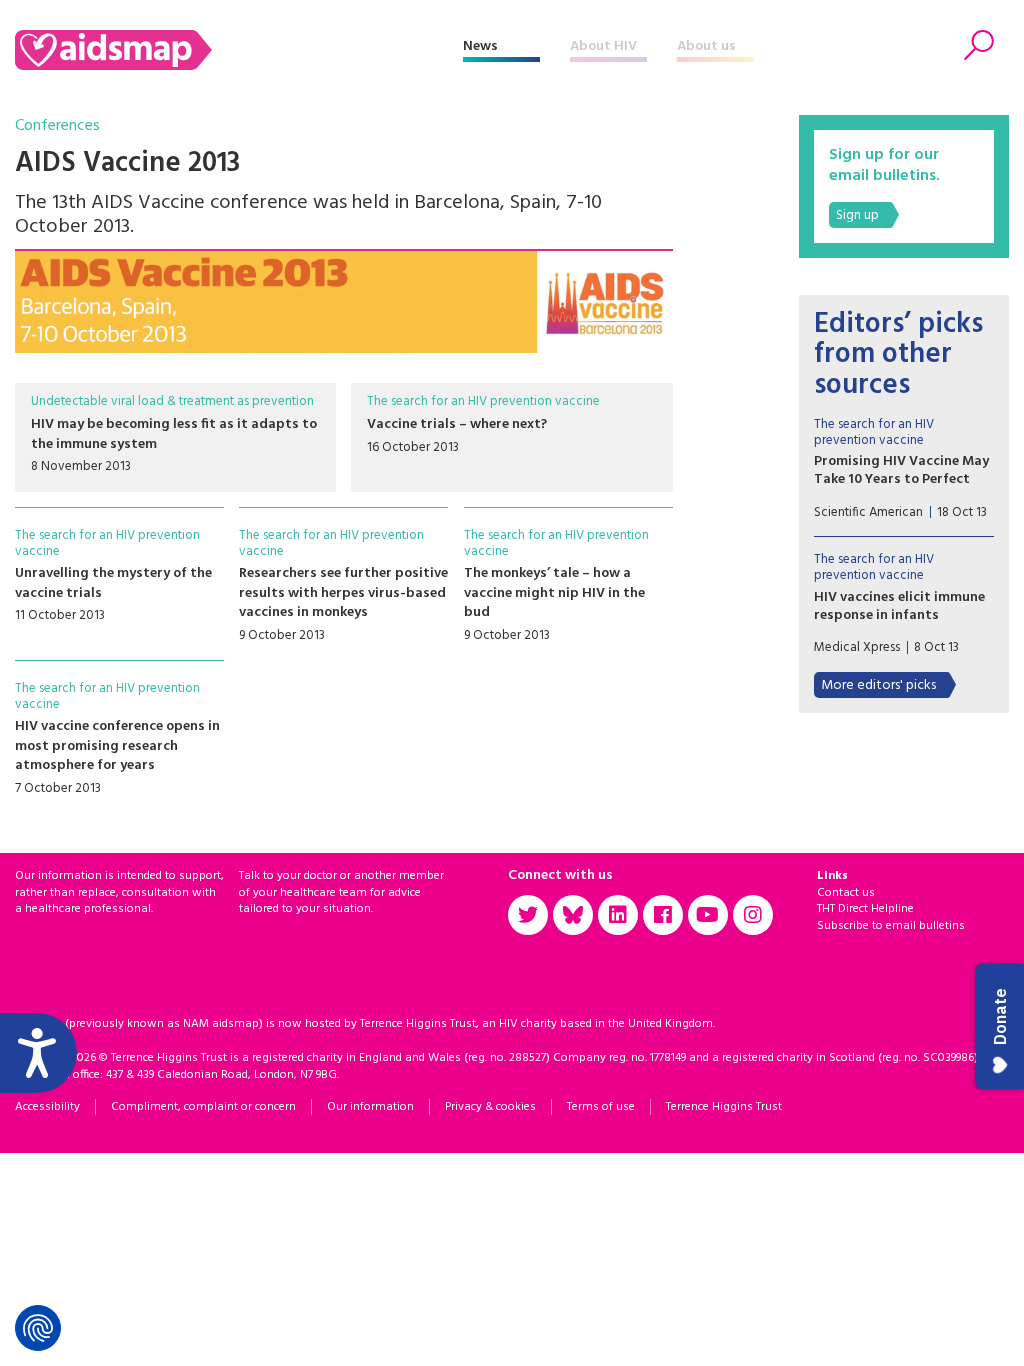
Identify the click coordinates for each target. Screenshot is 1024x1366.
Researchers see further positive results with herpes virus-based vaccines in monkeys (343, 593)
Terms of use (601, 1107)
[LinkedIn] (618, 915)
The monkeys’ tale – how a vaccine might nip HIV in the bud (554, 593)
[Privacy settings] (38, 1328)
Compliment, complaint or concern (203, 1107)
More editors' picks (878, 685)
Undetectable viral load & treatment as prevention (172, 401)
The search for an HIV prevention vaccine (483, 401)
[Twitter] (528, 915)
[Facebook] (663, 915)
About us (706, 46)
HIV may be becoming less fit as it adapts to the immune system (174, 434)
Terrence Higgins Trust (724, 1107)
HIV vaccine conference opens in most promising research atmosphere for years (117, 746)
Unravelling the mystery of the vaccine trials (113, 583)
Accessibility (47, 1107)
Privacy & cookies (490, 1107)
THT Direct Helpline (865, 909)
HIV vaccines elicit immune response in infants (899, 606)
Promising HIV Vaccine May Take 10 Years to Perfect (901, 470)
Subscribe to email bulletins (891, 926)
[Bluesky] (573, 915)
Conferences (57, 126)
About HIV (603, 46)
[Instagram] (753, 915)
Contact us (846, 893)
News (480, 46)
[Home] (239, 50)
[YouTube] (708, 915)
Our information (370, 1107)
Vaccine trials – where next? (457, 424)
